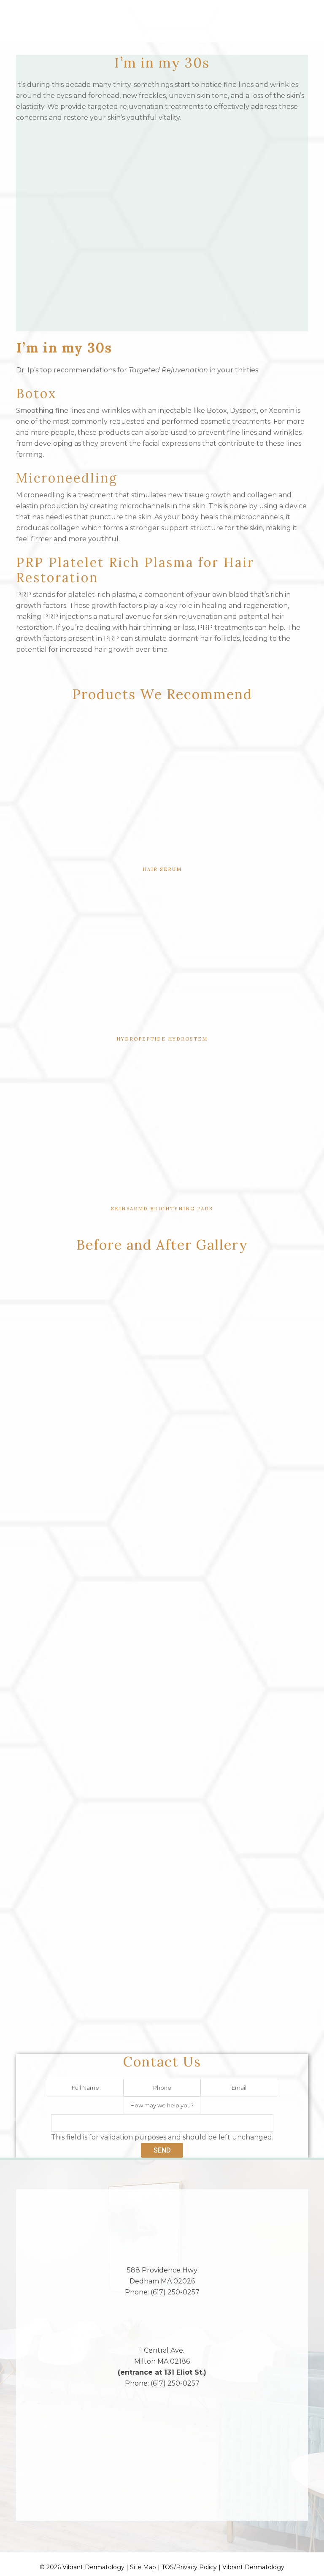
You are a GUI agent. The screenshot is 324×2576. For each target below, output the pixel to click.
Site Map (143, 2567)
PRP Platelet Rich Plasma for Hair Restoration (135, 570)
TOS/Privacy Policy (189, 2567)
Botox (36, 393)
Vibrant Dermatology (253, 2567)
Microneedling (67, 478)
